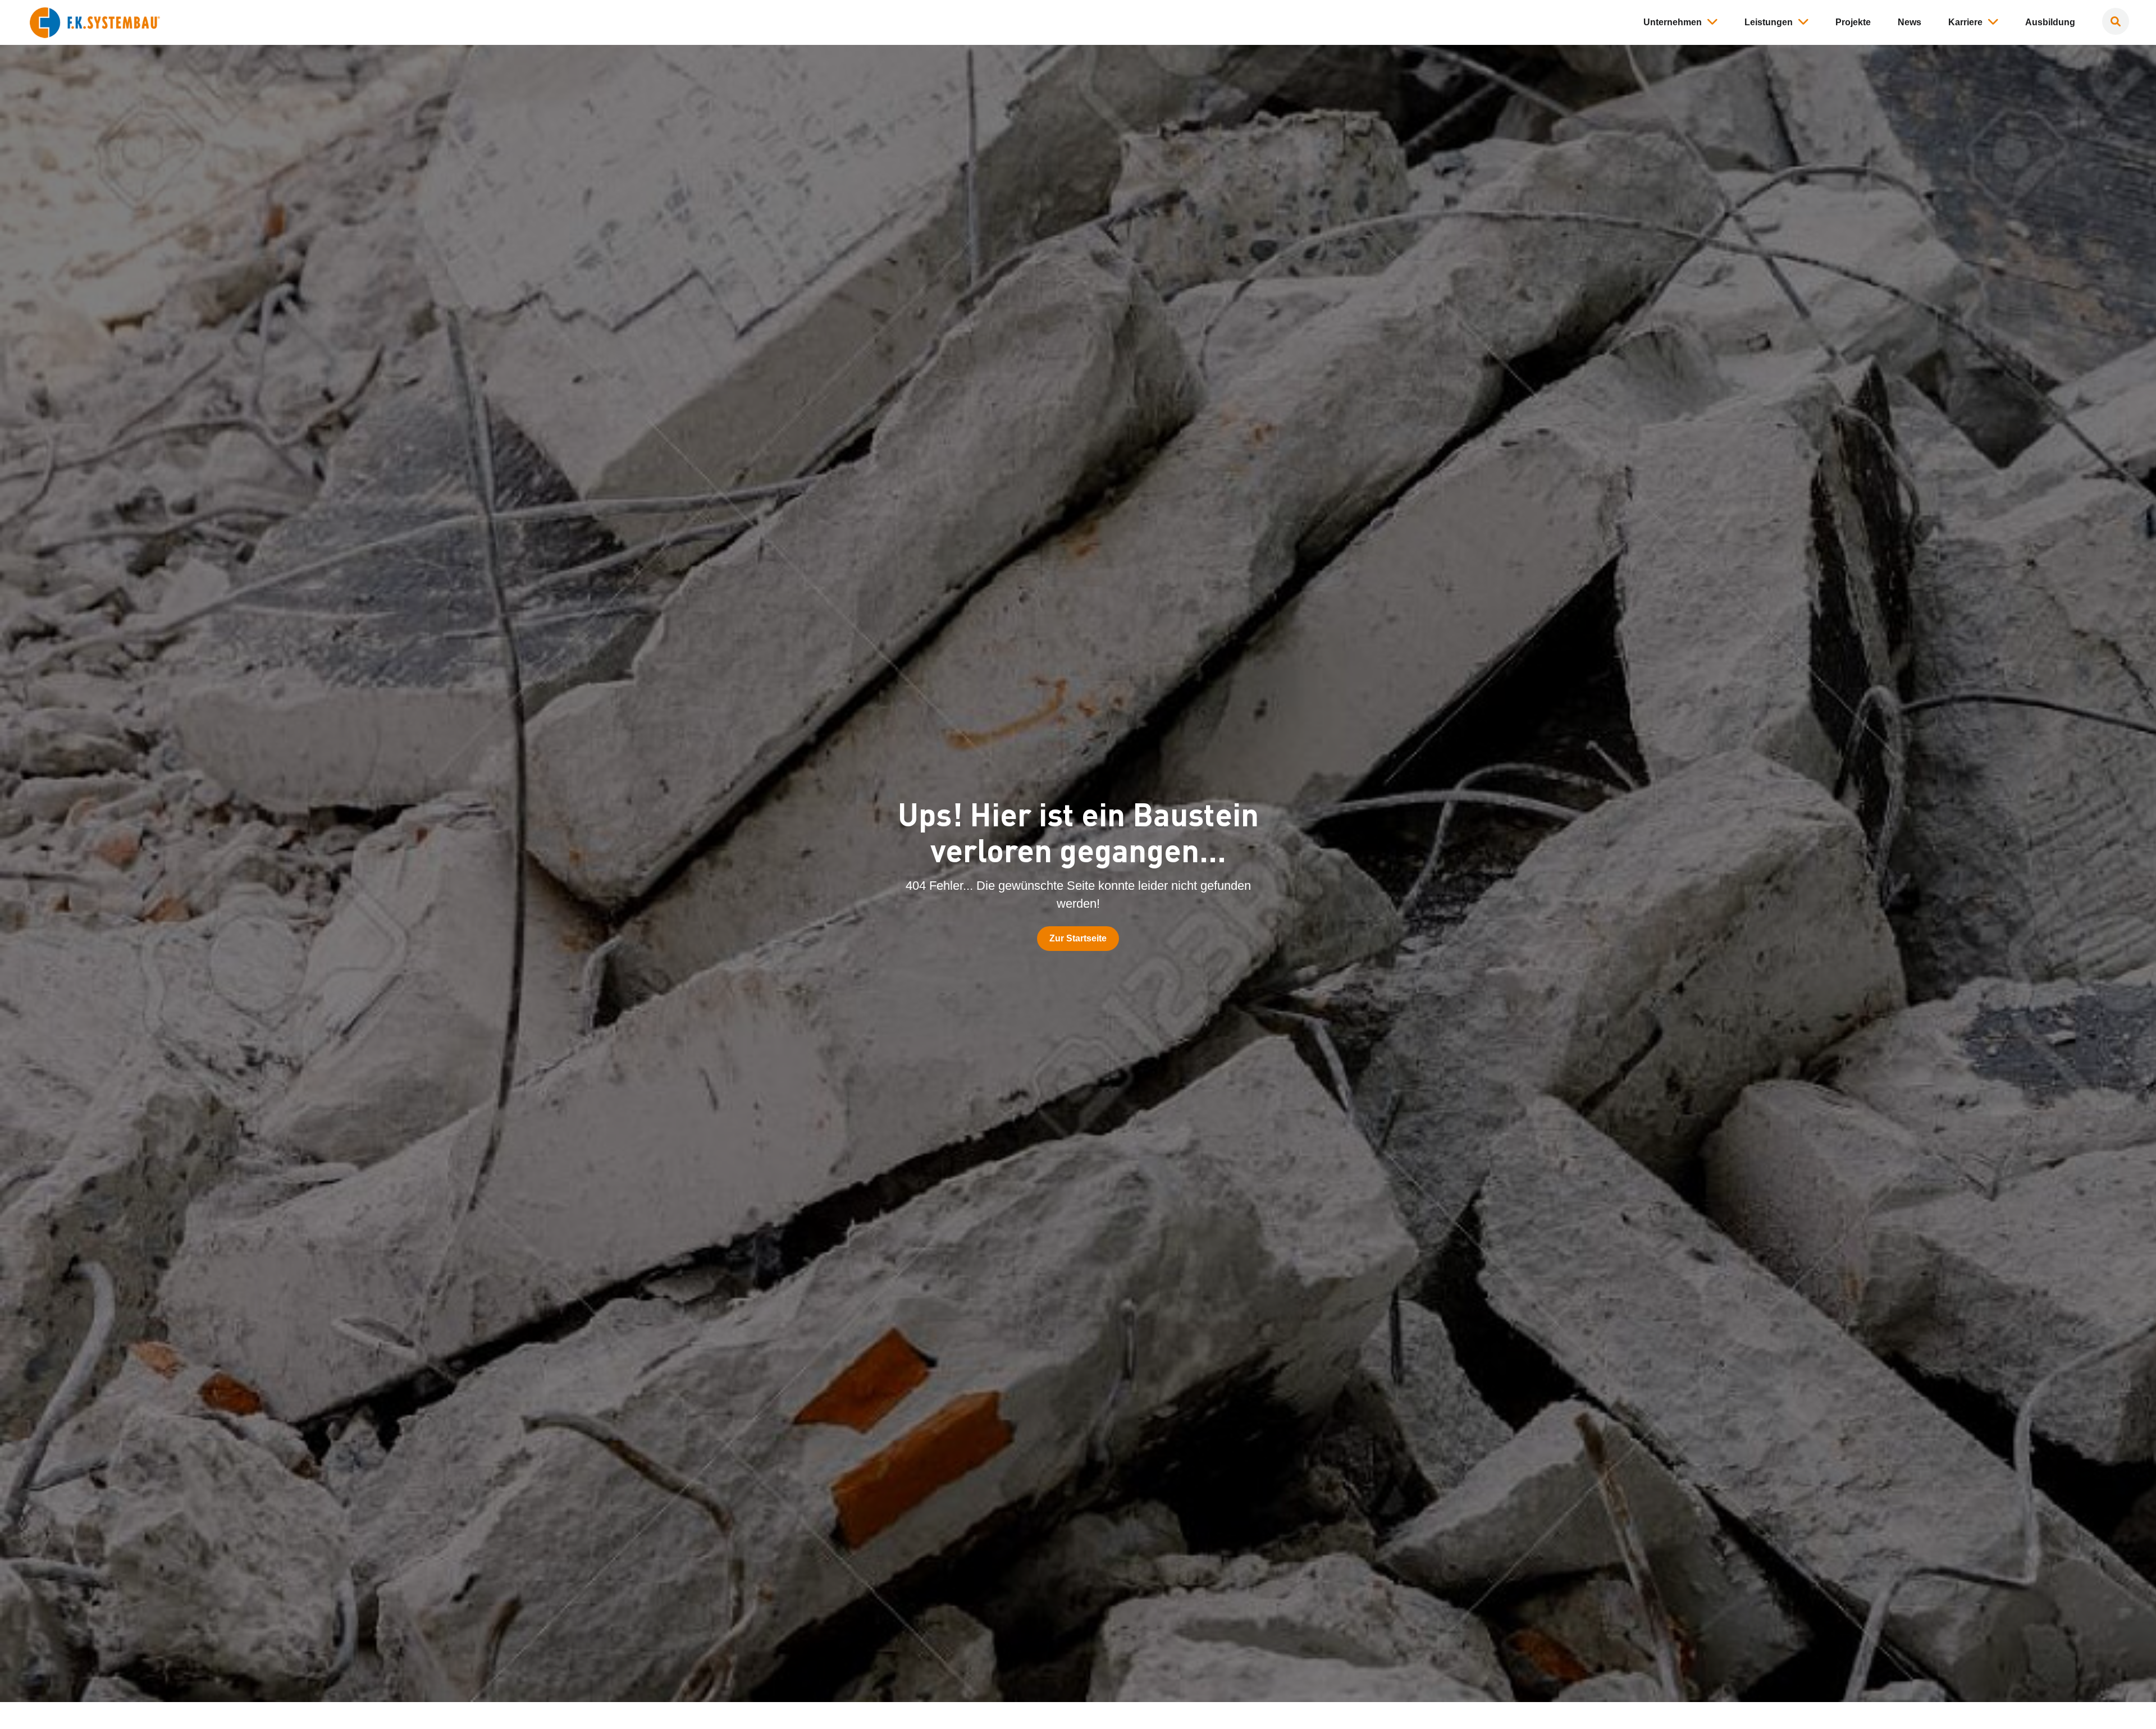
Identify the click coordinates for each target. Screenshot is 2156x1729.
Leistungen (1769, 22)
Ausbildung (2050, 22)
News (1910, 22)
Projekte (1853, 22)
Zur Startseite (1078, 938)
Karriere (1965, 22)
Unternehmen (1673, 22)
